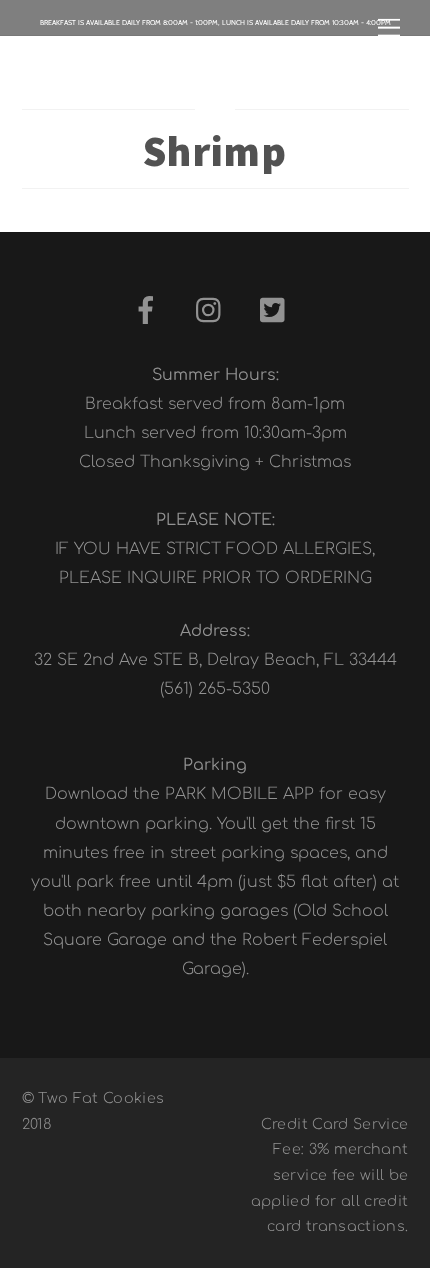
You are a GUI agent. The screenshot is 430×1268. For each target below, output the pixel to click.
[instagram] (213, 311)
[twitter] (277, 311)
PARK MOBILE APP (239, 794)
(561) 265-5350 (215, 689)
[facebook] (149, 311)
